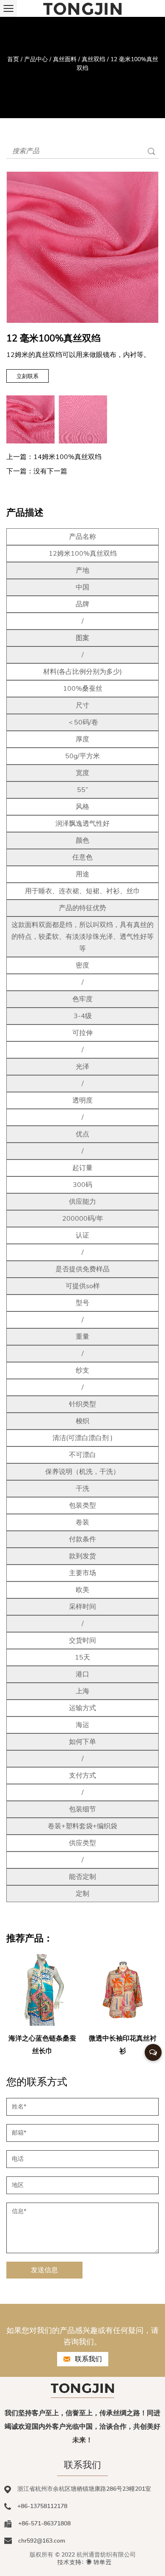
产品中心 (36, 59)
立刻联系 (27, 376)
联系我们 (88, 2359)
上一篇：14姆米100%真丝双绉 (54, 457)
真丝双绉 (93, 59)
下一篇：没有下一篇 (37, 471)
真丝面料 (65, 59)
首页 (13, 59)
